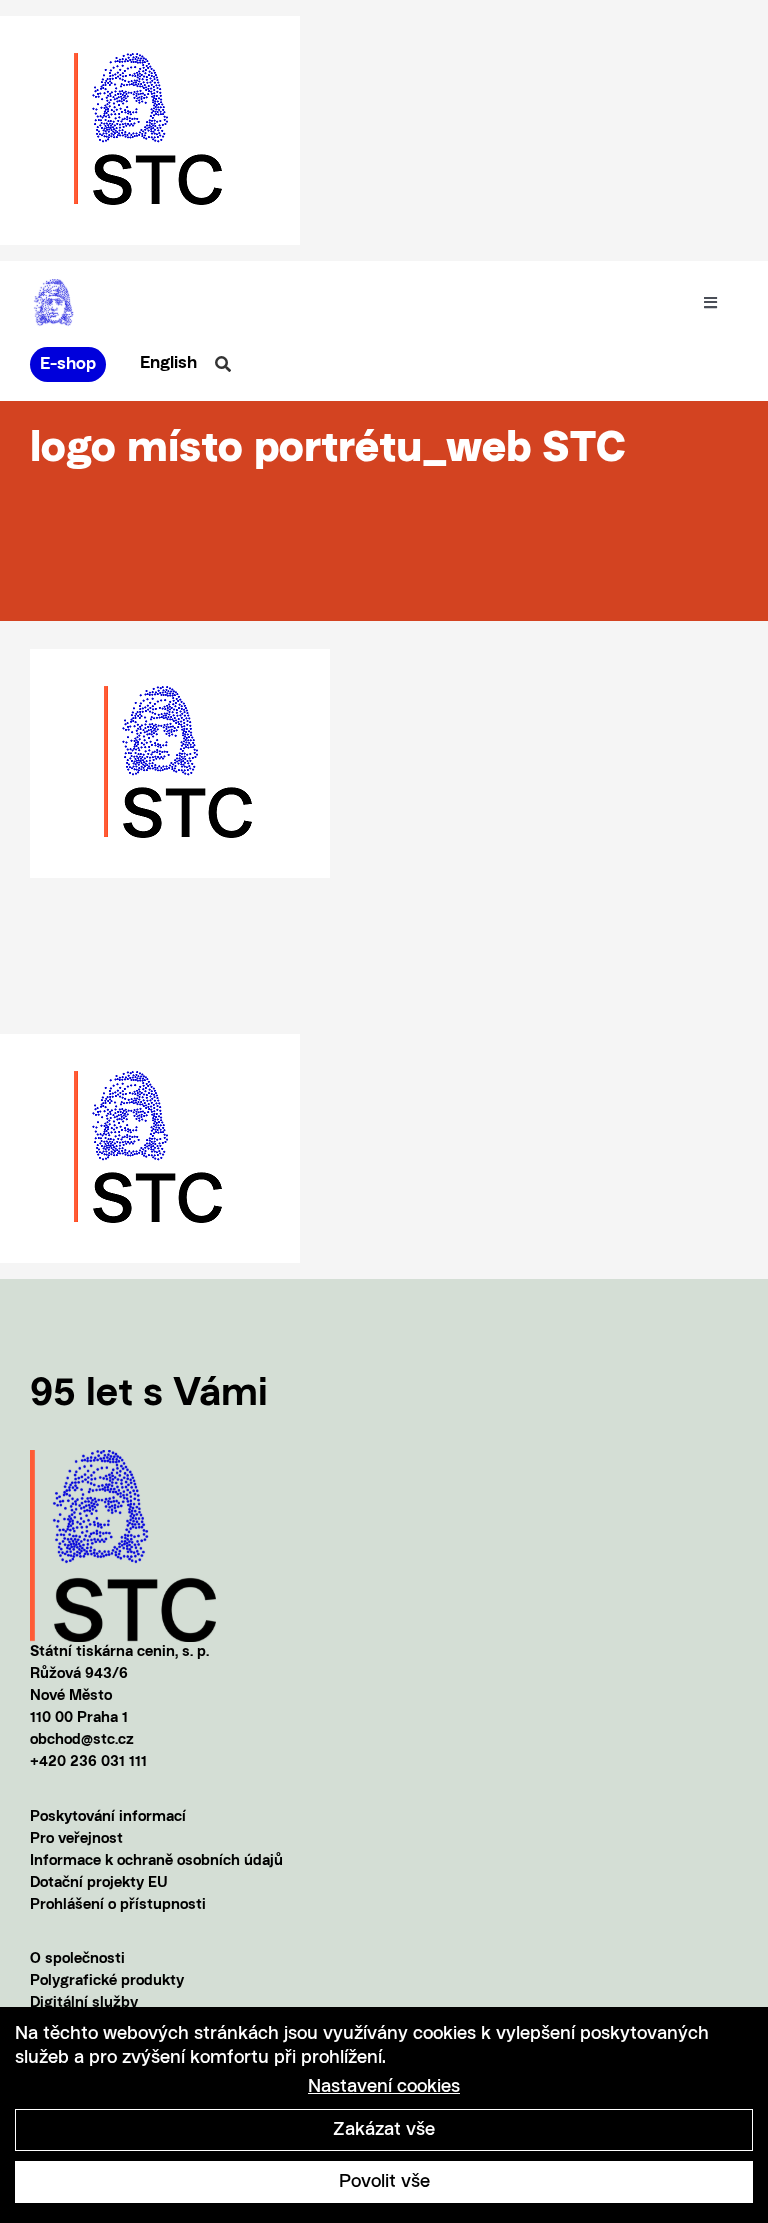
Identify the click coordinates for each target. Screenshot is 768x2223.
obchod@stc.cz (82, 1740)
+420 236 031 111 (88, 1762)
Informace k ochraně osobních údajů (156, 1861)
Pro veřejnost (76, 1839)
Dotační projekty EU (99, 1883)
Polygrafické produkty (107, 1981)
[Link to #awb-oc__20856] (223, 364)
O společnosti (77, 1959)
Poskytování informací (108, 1817)
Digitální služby (84, 2003)
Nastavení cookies (384, 2087)
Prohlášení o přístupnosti (118, 1905)
